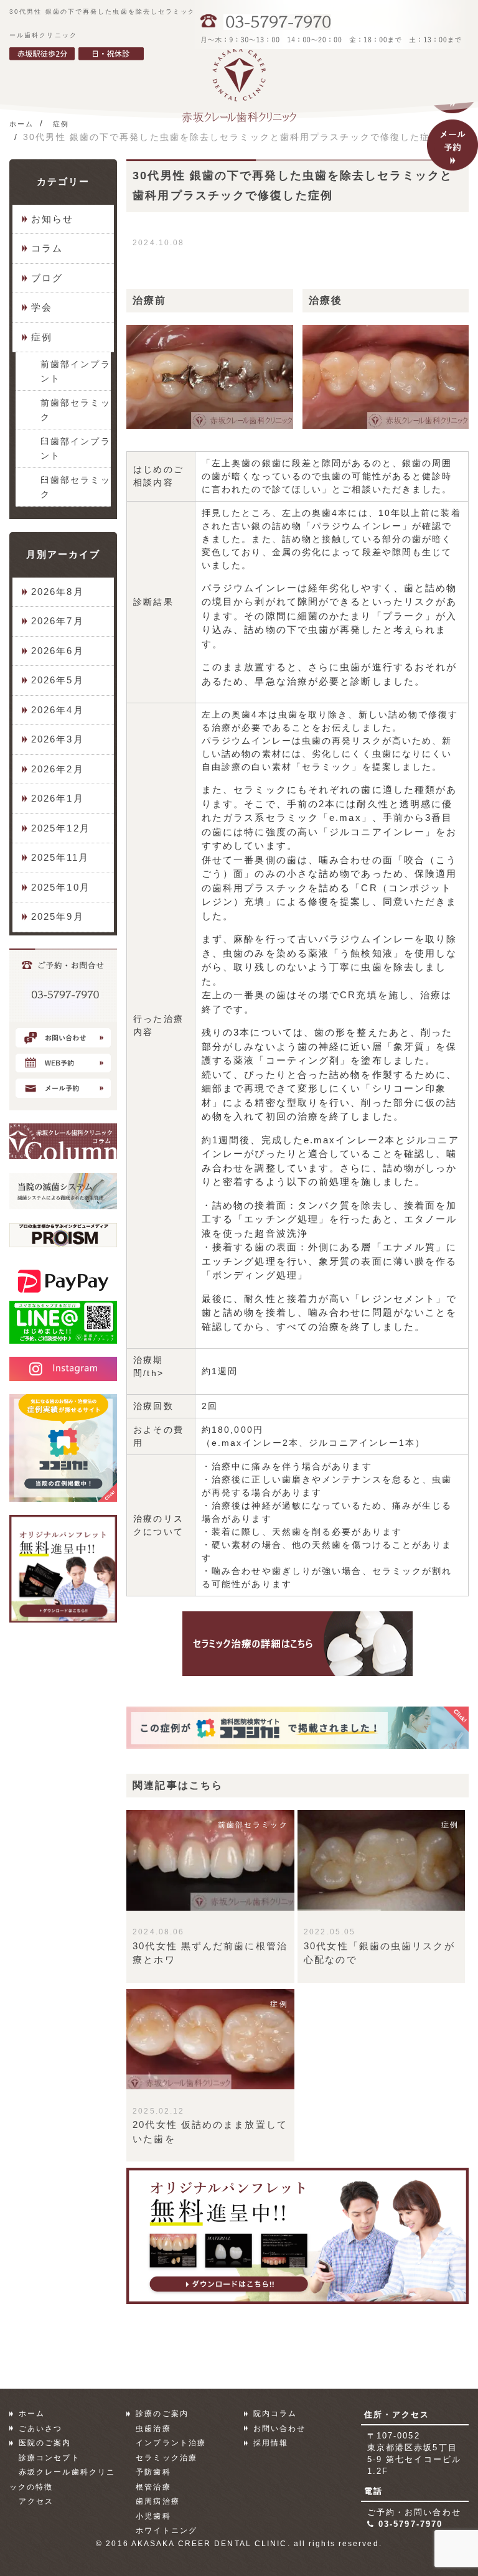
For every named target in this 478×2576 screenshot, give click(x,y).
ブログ (47, 278)
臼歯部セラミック (76, 487)
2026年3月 (58, 739)
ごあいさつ (41, 2428)
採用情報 (271, 2443)
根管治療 (153, 2487)
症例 (42, 337)
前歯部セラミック (76, 410)
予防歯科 (153, 2472)
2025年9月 (58, 916)
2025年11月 (60, 857)
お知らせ (52, 219)
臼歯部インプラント (76, 448)
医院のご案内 (45, 2443)
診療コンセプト (49, 2458)
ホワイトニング (166, 2531)
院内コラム (275, 2414)
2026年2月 (58, 769)
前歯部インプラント (76, 371)
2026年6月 (58, 651)
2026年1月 (58, 798)
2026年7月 (58, 621)
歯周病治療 (158, 2501)
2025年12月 (61, 828)
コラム (47, 248)
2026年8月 (58, 592)
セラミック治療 (166, 2458)
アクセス (36, 2501)
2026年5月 (58, 680)
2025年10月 (61, 887)
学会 (42, 307)
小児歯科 (153, 2516)
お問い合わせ (280, 2428)
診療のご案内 (162, 2414)
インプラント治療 (171, 2443)
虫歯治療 (153, 2428)
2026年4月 (58, 710)
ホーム (32, 2414)
